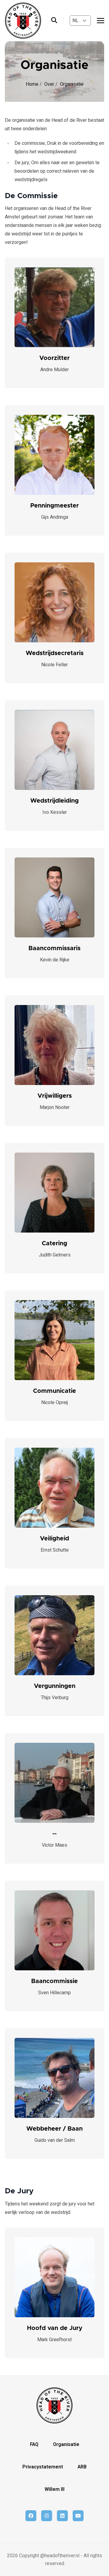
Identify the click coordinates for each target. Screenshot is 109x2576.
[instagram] (47, 2516)
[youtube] (78, 2516)
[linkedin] (62, 2516)
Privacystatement (43, 2467)
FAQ (34, 2445)
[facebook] (31, 2516)
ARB (82, 2467)
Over (50, 84)
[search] (57, 21)
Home (33, 84)
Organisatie (66, 2445)
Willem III (54, 2489)
